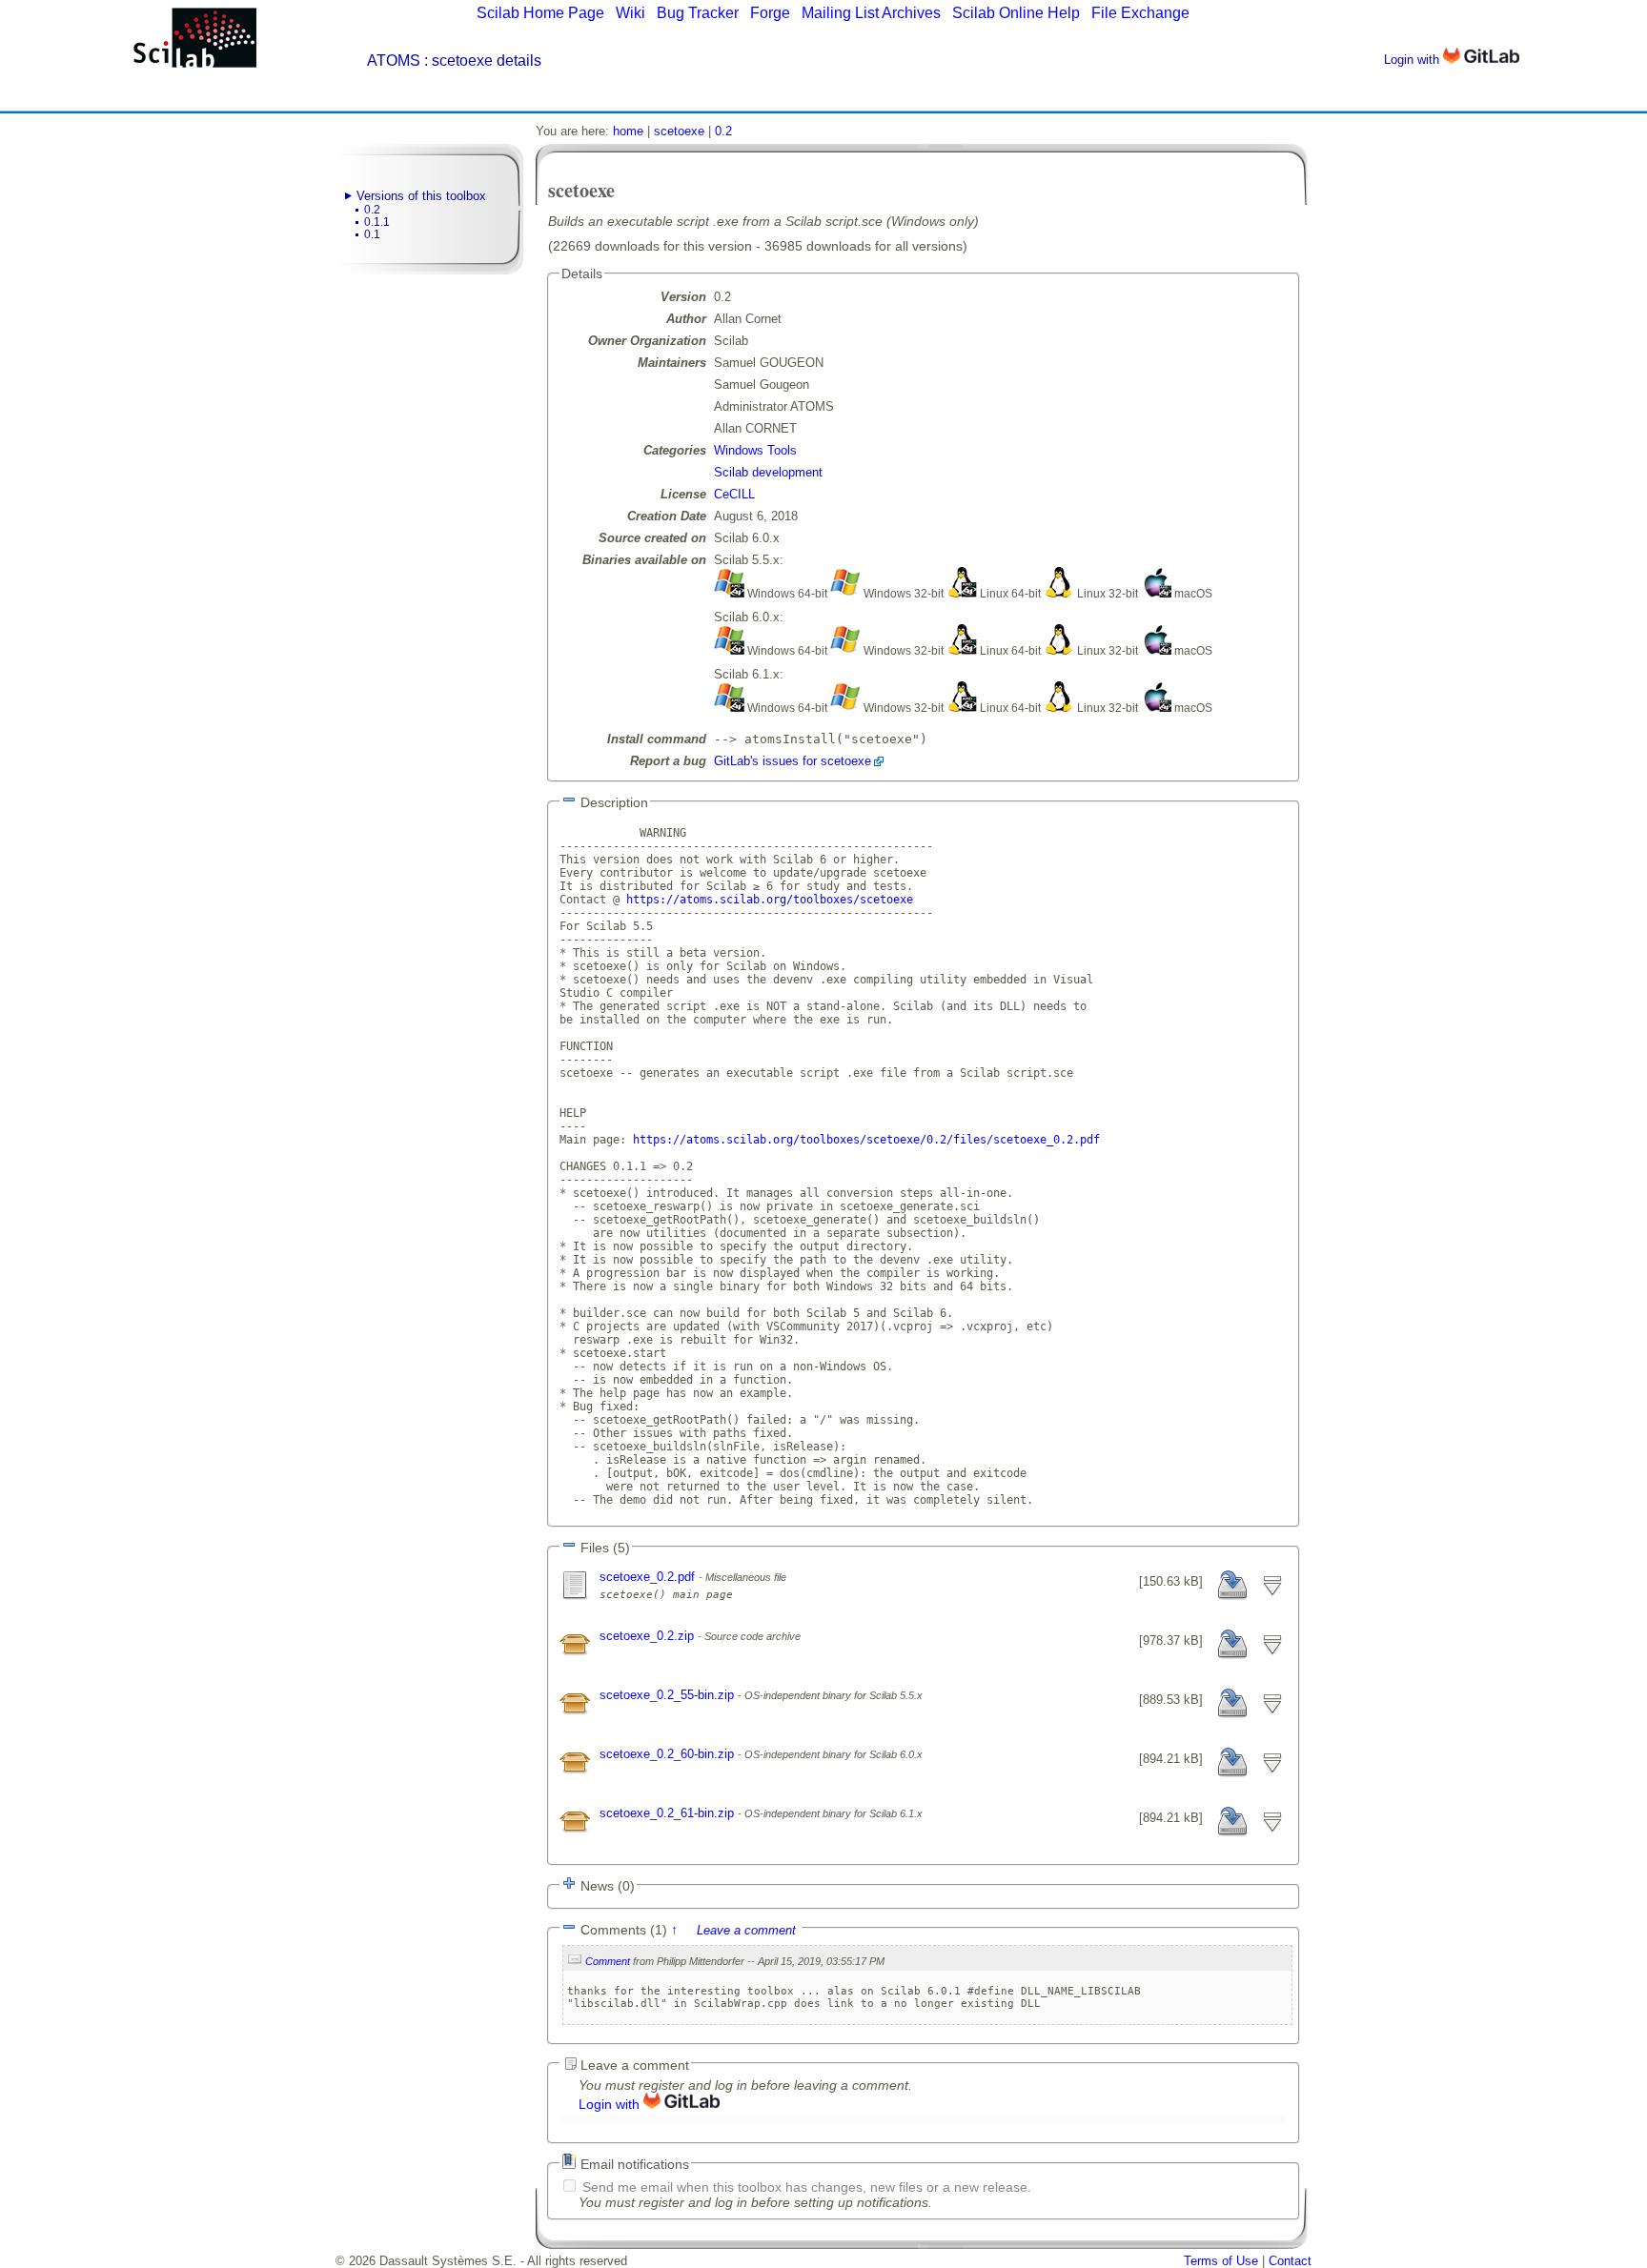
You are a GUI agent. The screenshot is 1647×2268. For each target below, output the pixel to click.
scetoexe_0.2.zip (649, 1636)
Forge (770, 13)
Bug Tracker (698, 13)
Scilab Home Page (540, 13)
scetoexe (679, 131)
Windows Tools (755, 450)
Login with (1413, 60)
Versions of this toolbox (421, 196)
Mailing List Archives (871, 13)
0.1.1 (377, 222)
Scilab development (768, 472)
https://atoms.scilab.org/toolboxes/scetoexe (770, 900)
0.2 (372, 210)
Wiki (630, 13)
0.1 (372, 234)
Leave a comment (746, 1930)
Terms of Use (1221, 2261)
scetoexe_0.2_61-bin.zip (669, 1813)
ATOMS (394, 61)
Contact (1290, 2261)
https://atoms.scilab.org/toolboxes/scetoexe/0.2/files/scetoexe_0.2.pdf (866, 1140)
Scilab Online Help (1016, 13)
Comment (608, 1961)
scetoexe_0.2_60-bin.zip (669, 1754)
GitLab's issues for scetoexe (793, 761)
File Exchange (1140, 13)
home (628, 131)
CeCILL (734, 494)
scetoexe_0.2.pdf (649, 1577)
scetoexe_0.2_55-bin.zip (669, 1695)
